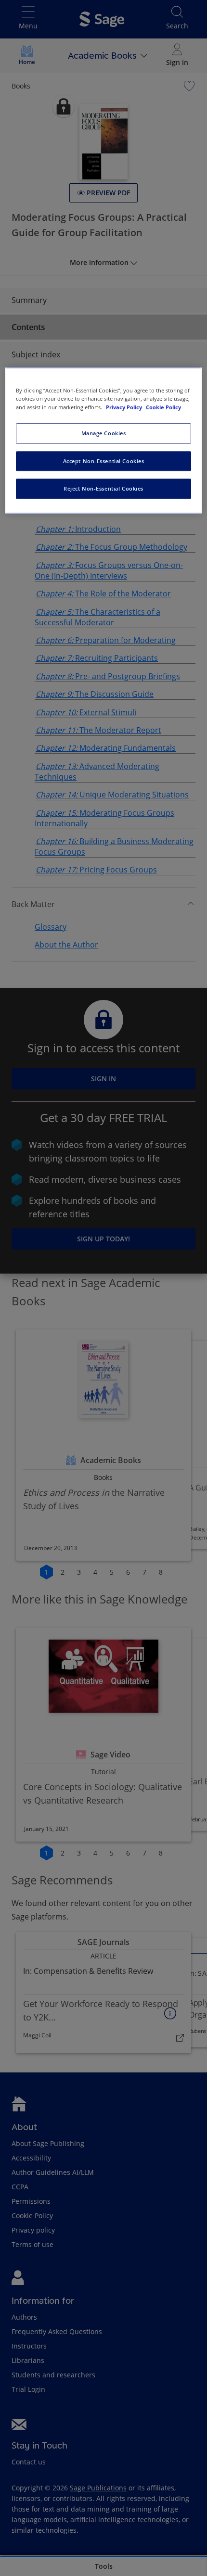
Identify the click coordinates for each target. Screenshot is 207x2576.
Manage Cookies (104, 433)
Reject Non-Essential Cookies (103, 489)
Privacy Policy (125, 407)
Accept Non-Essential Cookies (104, 461)
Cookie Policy (163, 407)
